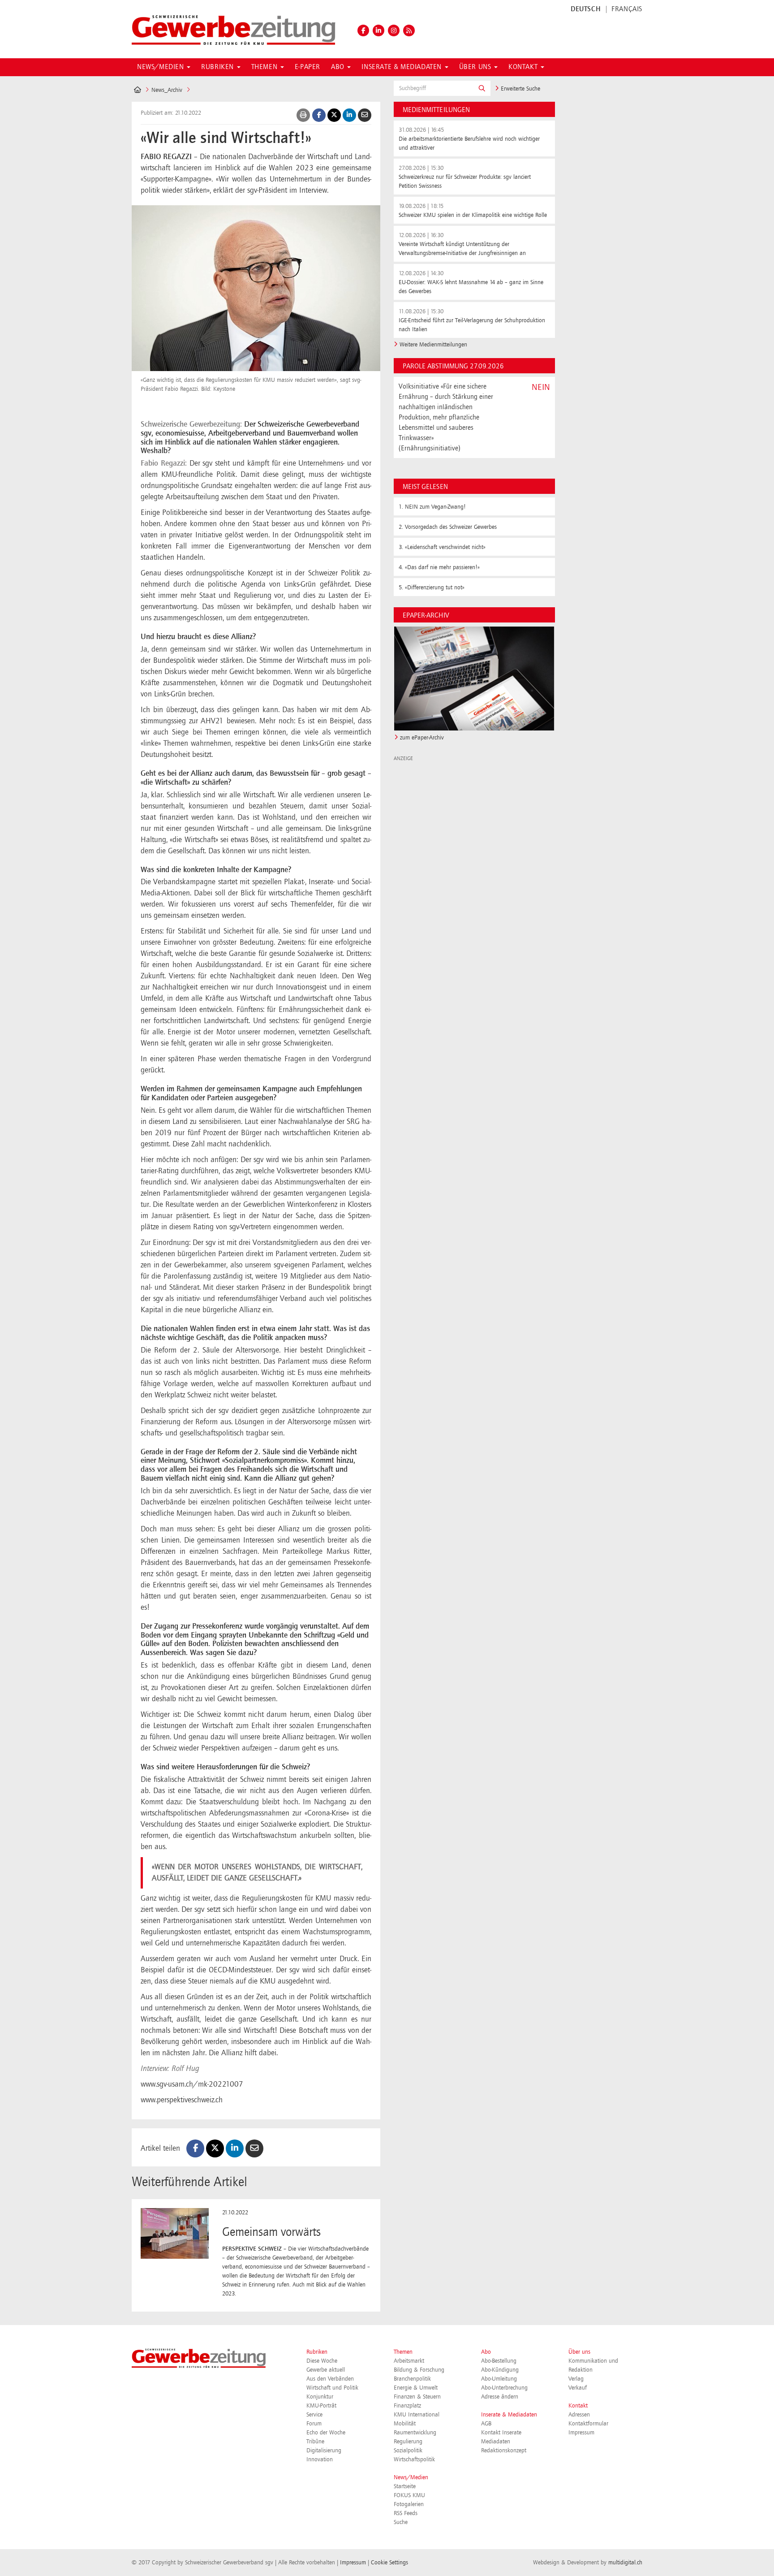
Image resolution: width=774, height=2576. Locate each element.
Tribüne (315, 2442)
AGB (486, 2424)
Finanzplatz (407, 2406)
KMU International (417, 2415)
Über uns (579, 2352)
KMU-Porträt (321, 2406)
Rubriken (317, 2352)
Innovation (320, 2459)
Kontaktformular (588, 2424)
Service (314, 2415)
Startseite (405, 2486)
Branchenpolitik (412, 2379)
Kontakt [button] (524, 67)
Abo (486, 2352)
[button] (482, 88)
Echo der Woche (326, 2433)
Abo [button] (339, 67)
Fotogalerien (409, 2504)
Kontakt (578, 2406)
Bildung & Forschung (419, 2370)
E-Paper (307, 67)
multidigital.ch (625, 2563)
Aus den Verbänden (330, 2379)
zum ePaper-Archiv (422, 738)
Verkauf (578, 2388)
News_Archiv (167, 90)
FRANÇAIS (627, 9)
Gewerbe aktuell (326, 2370)
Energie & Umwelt (416, 2388)
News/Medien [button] (161, 67)
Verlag (576, 2379)
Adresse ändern (500, 2397)
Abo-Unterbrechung (504, 2388)
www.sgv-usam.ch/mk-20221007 (192, 2084)
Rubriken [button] (218, 67)
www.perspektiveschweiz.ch (182, 2100)
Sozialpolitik (408, 2451)
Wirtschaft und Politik (332, 2388)
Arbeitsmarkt (409, 2361)
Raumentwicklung (415, 2433)
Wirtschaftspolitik (414, 2459)
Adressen (579, 2415)
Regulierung (408, 2442)
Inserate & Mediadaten (509, 2415)
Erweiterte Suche (520, 89)
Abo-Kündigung (500, 2370)
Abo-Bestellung (499, 2361)
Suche (401, 2522)
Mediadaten (496, 2442)
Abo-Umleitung (499, 2379)
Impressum (581, 2433)
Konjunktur (320, 2397)
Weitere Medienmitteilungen (433, 345)
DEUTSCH (586, 9)
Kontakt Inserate (501, 2433)
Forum (314, 2424)
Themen (403, 2352)
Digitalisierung (324, 2451)
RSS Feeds (406, 2513)
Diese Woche (322, 2361)
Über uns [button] (476, 67)
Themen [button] (265, 67)
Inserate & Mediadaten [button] (402, 67)
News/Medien (411, 2477)
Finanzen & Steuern (417, 2397)
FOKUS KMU (409, 2495)
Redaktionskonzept (504, 2451)
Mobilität (405, 2424)
